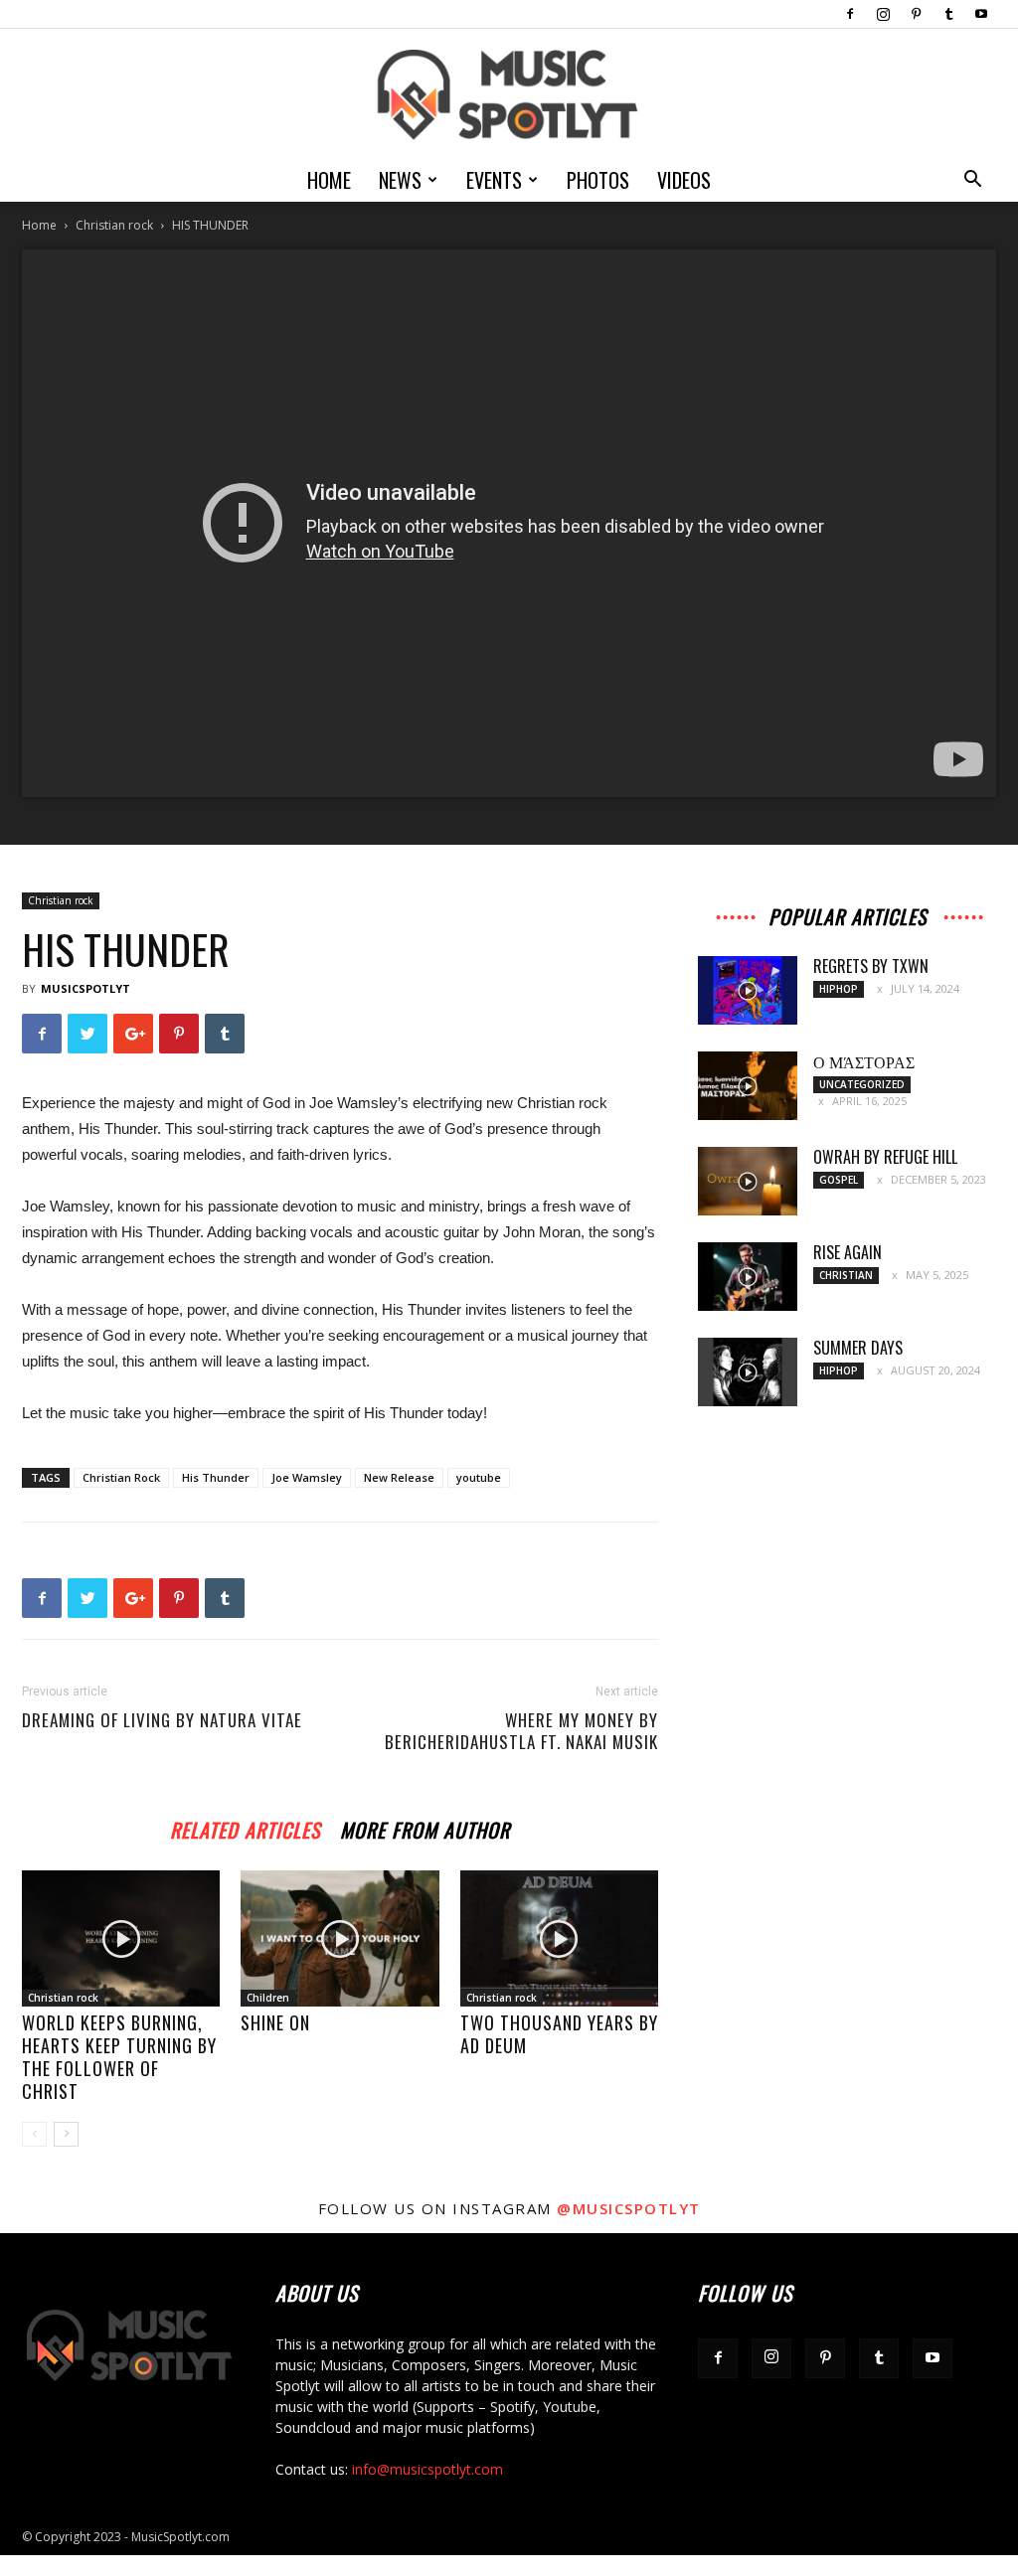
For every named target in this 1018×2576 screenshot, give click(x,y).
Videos (684, 180)
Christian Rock (121, 1477)
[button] (972, 181)
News (400, 180)
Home (329, 180)
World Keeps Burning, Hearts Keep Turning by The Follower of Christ (119, 2057)
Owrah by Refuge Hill (885, 1157)
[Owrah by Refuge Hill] (748, 1181)
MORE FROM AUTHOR (425, 1827)
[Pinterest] (916, 14)
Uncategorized (862, 1084)
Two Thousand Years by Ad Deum (559, 2034)
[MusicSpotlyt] (509, 95)
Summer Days (858, 1348)
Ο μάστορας (864, 1061)
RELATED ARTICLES (245, 1827)
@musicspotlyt (629, 2208)
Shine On (275, 2022)
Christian (846, 1275)
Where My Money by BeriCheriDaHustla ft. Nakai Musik (521, 1731)
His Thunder (216, 1477)
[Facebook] (850, 14)
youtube (479, 1477)
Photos (598, 180)
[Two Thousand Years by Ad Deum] (559, 1938)
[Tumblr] (948, 14)
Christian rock (114, 225)
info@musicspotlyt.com (427, 2469)
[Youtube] (981, 14)
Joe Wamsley (307, 1477)
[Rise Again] (748, 1277)
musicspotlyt (85, 988)
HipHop (839, 989)
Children (268, 1998)
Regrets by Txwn (871, 966)
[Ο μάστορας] (748, 1086)
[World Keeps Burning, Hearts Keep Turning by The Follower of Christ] (121, 1938)
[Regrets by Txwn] (748, 990)
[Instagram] (883, 14)
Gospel (839, 1180)
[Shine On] (339, 1938)
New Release (399, 1477)
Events (494, 180)
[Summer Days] (748, 1372)
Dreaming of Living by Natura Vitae (162, 1720)
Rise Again (848, 1252)
